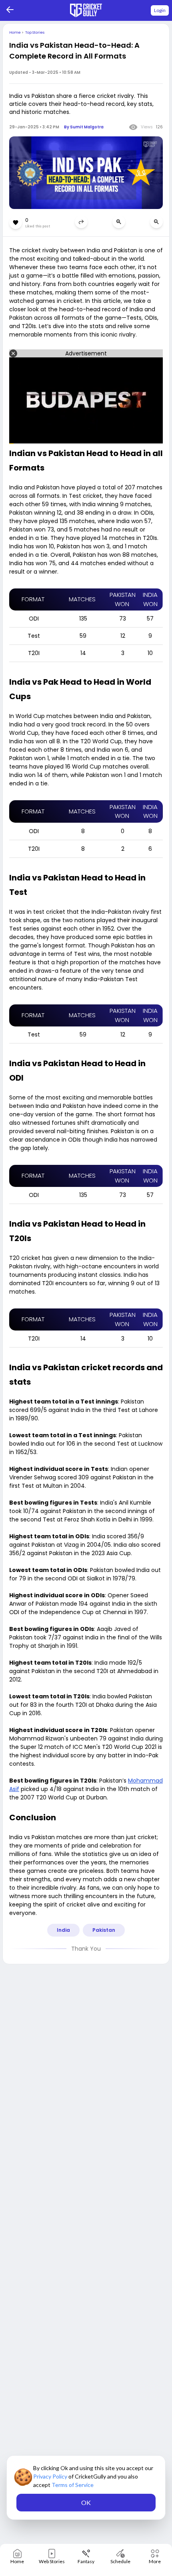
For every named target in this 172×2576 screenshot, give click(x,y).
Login (160, 10)
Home (15, 32)
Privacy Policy (51, 2476)
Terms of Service (73, 2485)
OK (86, 2502)
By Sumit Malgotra (84, 127)
